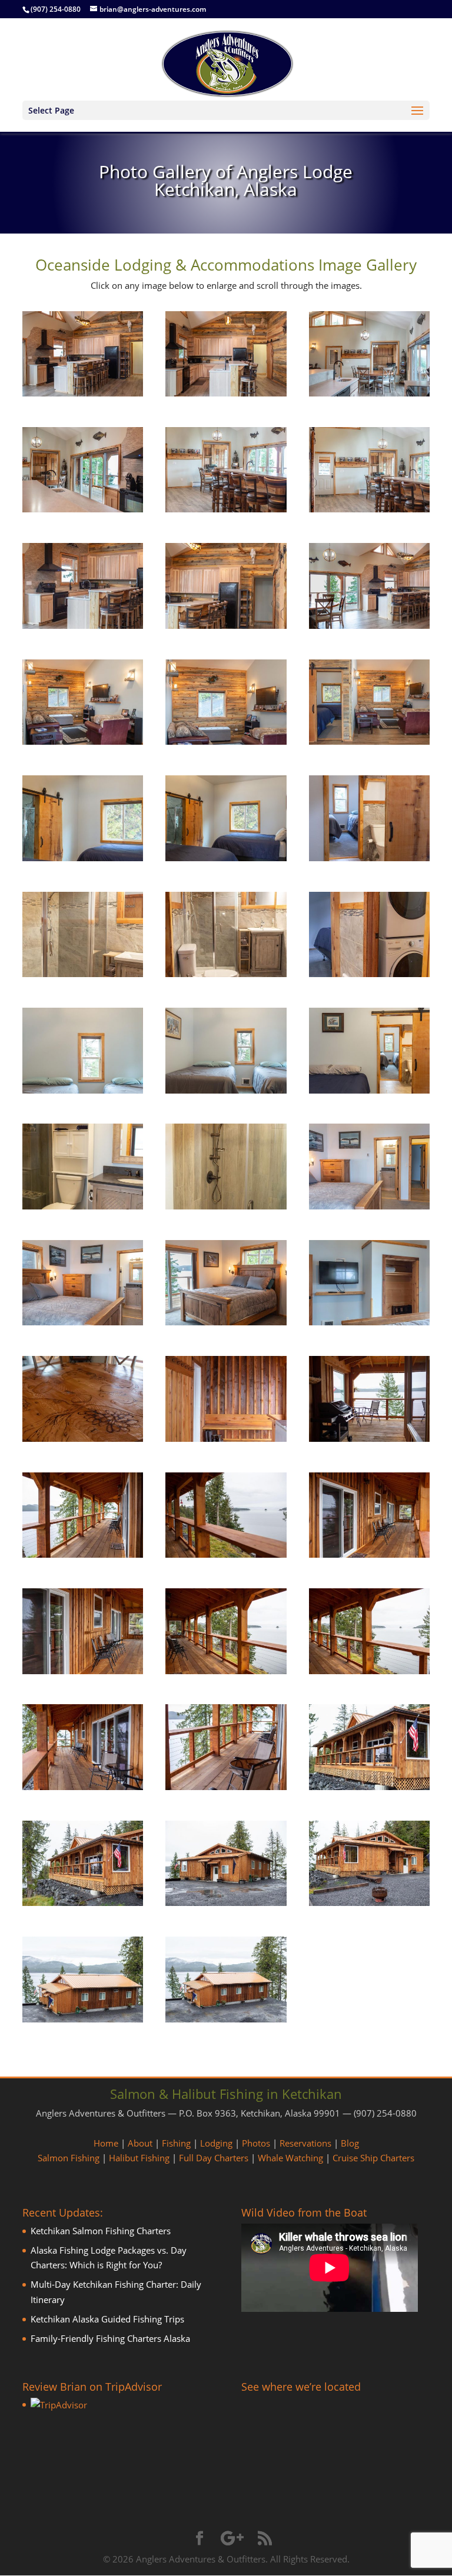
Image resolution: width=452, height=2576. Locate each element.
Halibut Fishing (139, 2158)
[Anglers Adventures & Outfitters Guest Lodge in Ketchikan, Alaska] (83, 393)
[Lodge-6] (369, 509)
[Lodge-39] (369, 1787)
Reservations (305, 2143)
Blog (350, 2143)
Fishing (176, 2143)
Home (106, 2143)
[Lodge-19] (83, 1090)
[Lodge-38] (226, 1787)
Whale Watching (290, 2158)
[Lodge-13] (83, 858)
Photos (256, 2143)
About (140, 2143)
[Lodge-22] (83, 1206)
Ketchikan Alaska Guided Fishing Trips (107, 2319)
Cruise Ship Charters (373, 2158)
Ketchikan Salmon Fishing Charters (101, 2231)
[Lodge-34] (83, 1671)
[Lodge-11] (226, 741)
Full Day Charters (214, 2158)
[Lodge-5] (226, 509)
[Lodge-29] (226, 1438)
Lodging (216, 2143)
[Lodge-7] (83, 625)
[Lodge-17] (226, 974)
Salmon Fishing (69, 2158)
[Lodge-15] (369, 858)
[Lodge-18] (369, 974)
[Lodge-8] (226, 625)
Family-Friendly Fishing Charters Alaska (110, 2338)
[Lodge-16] (83, 974)
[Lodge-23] (226, 1206)
